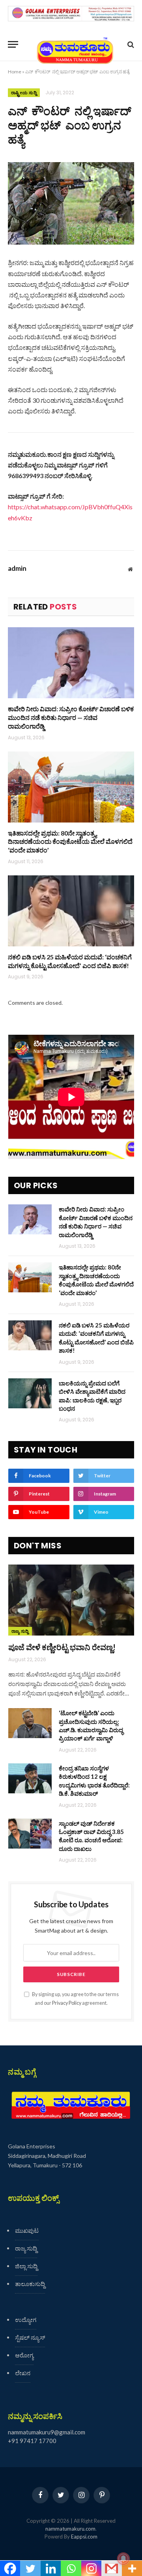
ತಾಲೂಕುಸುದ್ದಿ (30, 2284)
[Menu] (13, 44)
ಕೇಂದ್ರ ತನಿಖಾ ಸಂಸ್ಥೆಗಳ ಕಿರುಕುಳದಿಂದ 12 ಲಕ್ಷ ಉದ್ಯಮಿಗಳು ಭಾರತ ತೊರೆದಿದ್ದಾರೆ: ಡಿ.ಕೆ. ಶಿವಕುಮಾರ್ (94, 1781)
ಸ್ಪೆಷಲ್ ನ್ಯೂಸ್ (30, 2337)
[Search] (130, 44)
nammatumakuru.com (70, 2529)
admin (17, 568)
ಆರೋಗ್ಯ (24, 2355)
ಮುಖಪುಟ (27, 2230)
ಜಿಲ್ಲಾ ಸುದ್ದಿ (26, 2266)
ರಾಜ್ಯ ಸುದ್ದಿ (20, 1631)
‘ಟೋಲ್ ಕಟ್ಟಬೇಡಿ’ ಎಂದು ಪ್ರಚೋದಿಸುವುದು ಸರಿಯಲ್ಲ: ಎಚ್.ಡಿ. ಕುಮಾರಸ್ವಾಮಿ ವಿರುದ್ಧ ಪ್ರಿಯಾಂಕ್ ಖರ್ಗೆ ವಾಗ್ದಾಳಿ (91, 1725)
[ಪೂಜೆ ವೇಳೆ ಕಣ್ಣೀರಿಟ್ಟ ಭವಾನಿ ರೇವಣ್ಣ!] (71, 1600)
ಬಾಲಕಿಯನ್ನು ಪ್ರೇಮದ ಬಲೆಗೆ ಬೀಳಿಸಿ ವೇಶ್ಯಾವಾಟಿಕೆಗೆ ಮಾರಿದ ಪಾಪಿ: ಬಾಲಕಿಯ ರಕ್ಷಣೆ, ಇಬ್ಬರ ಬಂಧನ (92, 1396)
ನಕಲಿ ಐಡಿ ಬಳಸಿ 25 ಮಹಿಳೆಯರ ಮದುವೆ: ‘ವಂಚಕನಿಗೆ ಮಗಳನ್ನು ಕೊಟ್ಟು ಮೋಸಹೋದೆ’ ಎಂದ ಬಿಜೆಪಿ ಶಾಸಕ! (70, 961)
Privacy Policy (67, 2003)
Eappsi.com (84, 2537)
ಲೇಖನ (23, 2373)
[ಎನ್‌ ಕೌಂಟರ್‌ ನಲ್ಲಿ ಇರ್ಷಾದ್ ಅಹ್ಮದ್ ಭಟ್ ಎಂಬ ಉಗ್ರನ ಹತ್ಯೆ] (71, 203)
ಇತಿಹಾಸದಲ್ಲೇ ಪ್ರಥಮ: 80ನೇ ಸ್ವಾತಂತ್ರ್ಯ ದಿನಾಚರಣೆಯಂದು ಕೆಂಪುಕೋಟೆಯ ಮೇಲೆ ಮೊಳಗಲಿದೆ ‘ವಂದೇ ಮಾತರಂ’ (70, 842)
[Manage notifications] (123, 2559)
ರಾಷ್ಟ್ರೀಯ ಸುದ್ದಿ (24, 93)
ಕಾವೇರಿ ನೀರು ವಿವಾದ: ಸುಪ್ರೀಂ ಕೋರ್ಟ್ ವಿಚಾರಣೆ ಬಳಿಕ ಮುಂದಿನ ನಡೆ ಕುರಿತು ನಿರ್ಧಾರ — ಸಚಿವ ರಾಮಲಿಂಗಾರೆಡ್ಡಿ (71, 717)
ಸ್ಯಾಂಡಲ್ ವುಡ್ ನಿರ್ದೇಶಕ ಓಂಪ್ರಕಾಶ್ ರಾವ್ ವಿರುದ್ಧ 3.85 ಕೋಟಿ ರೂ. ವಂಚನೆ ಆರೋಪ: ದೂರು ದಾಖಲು (91, 1836)
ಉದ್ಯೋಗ (26, 2320)
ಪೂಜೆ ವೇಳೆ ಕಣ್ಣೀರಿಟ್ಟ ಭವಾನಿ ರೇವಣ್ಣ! (62, 1647)
